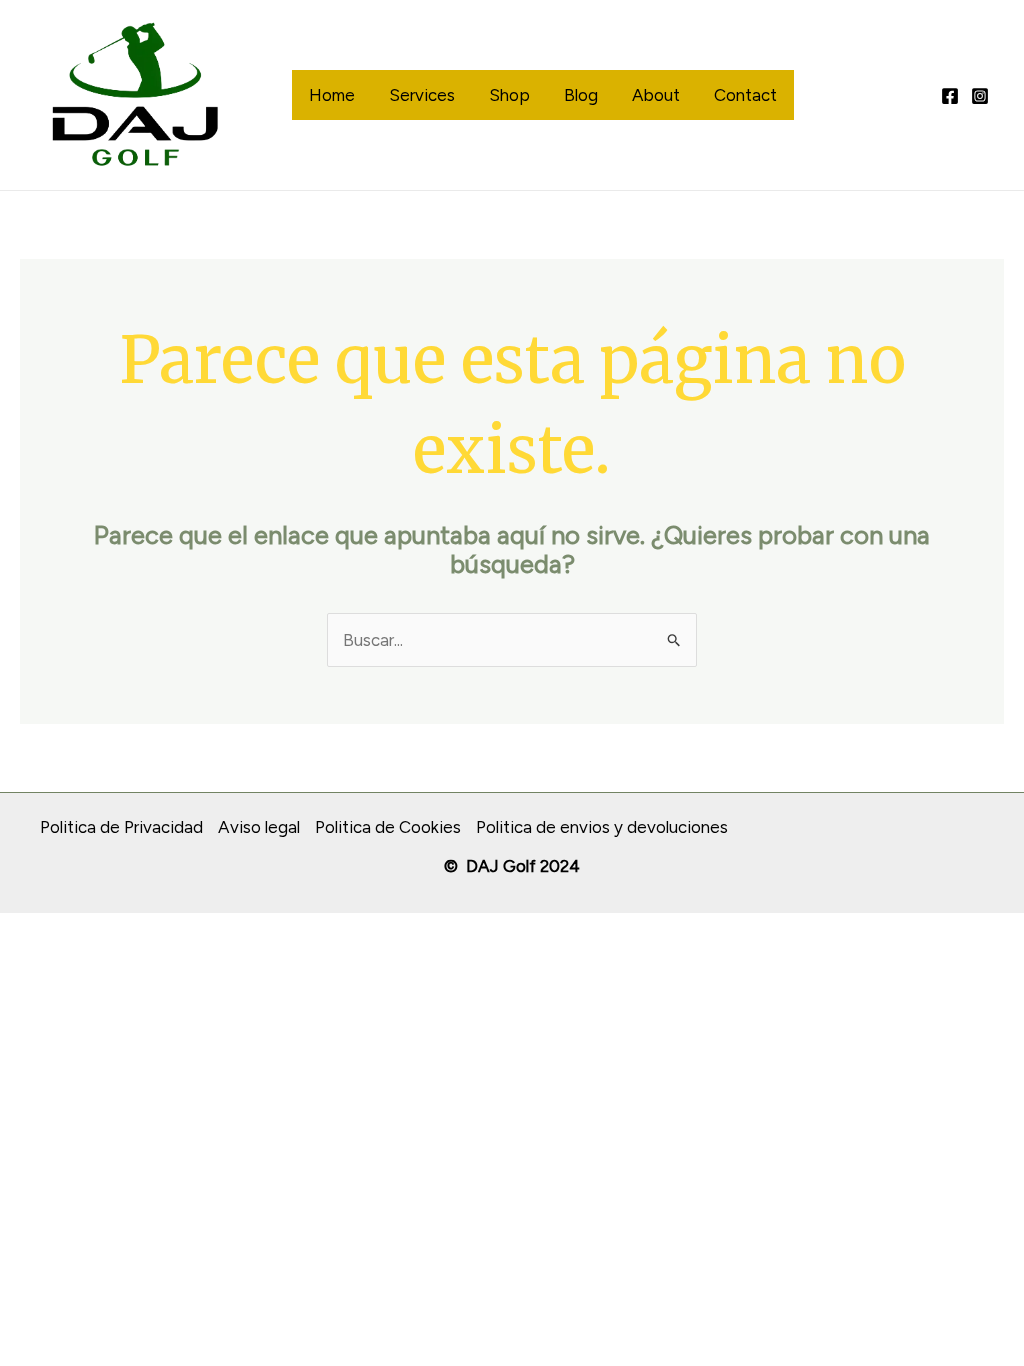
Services (422, 95)
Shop (509, 95)
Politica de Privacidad (121, 827)
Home (332, 95)
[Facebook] (950, 96)
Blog (581, 95)
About (656, 95)
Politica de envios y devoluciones (602, 827)
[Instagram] (980, 96)
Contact (745, 95)
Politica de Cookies (388, 827)
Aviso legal (259, 827)
